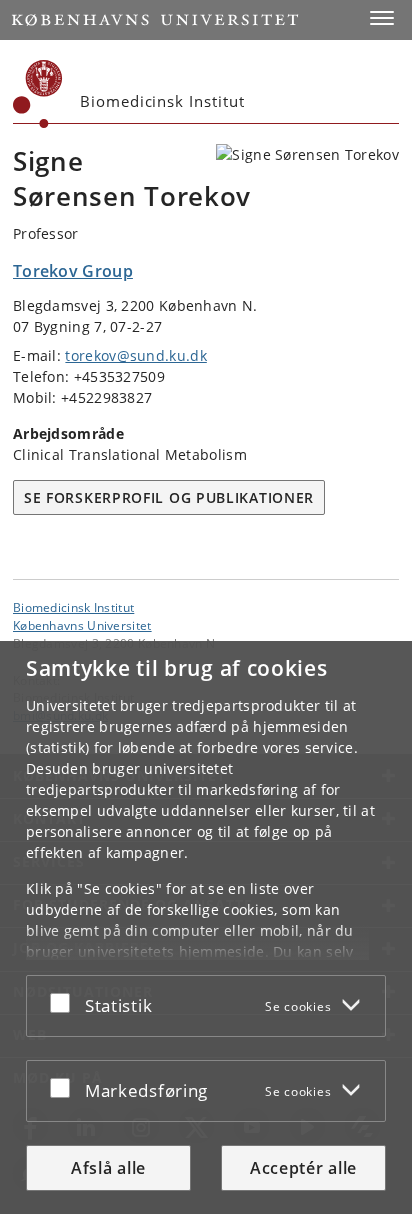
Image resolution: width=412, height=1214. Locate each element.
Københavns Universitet (82, 625)
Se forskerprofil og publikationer (169, 497)
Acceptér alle (303, 1168)
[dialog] (206, 927)
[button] (382, 18)
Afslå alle (108, 1168)
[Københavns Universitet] (38, 94)
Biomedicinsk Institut (73, 607)
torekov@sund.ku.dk (135, 355)
